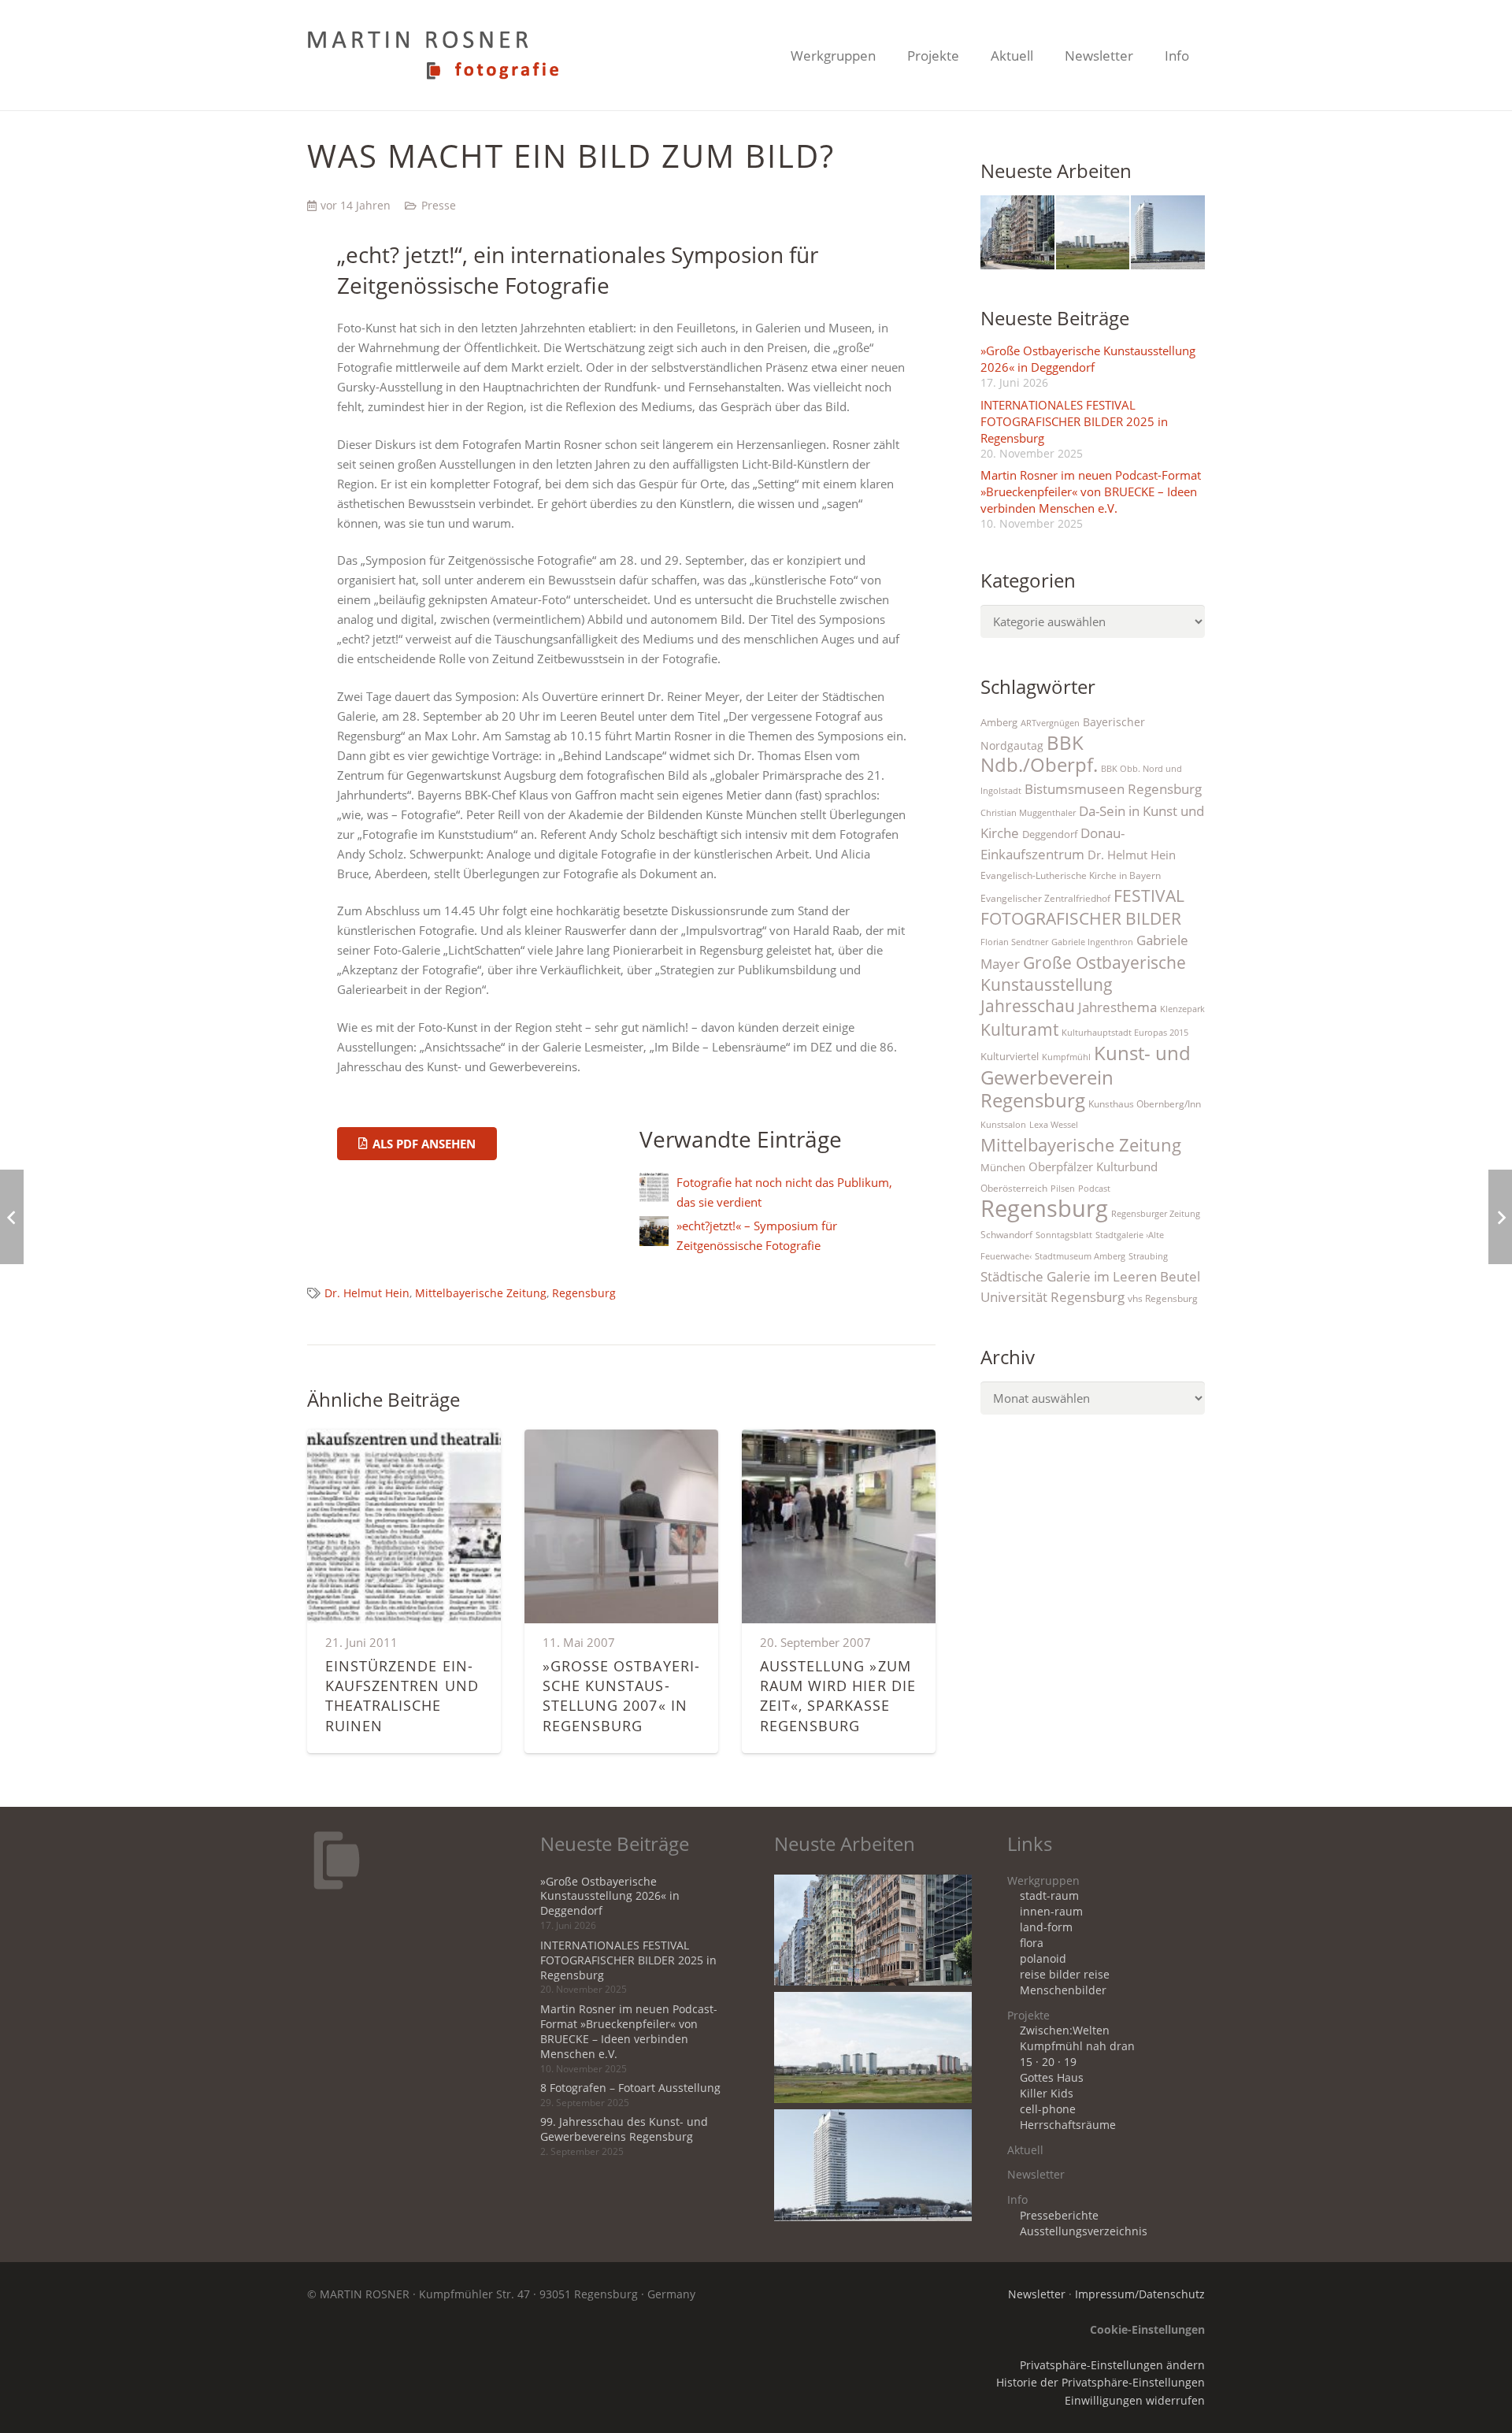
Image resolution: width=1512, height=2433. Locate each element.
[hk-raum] (1017, 232)
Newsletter (1036, 2175)
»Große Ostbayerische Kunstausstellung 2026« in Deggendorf (1088, 359)
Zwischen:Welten (1065, 2031)
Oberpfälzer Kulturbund (1093, 1167)
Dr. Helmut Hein (367, 1293)
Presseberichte (1059, 2216)
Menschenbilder (1063, 1990)
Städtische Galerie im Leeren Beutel (1090, 1276)
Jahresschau (1028, 1006)
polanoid (1043, 1959)
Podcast (1094, 1189)
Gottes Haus (1052, 2078)
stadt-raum (1049, 1896)
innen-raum (1051, 1912)
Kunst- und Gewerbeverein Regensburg (1086, 1076)
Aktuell (1025, 2150)
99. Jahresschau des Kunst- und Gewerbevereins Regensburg (624, 2129)
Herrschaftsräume (1068, 2125)
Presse (439, 206)
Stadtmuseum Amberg (1080, 1256)
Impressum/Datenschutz (1140, 2294)
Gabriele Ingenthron (1092, 942)
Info (1017, 2200)
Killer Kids (1047, 2094)
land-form (1046, 1927)
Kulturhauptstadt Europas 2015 (1125, 1033)
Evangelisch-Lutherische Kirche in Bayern (1071, 875)
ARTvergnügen (1050, 723)
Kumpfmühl (1066, 1057)
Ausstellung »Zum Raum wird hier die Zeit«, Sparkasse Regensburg (838, 1696)
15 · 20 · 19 (1048, 2062)
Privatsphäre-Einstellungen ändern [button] (1112, 2365)
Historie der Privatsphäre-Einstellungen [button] (1101, 2383)
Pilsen (1063, 1189)
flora (1032, 1943)
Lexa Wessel (1054, 1125)
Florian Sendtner (1014, 942)
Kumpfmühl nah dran (1077, 2046)
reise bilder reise (1065, 1975)
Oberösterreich (1014, 1188)
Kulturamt (1019, 1029)
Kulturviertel (1010, 1056)
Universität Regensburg (1052, 1297)
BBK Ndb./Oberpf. (1039, 754)
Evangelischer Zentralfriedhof (1045, 898)
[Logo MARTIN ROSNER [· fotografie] (433, 55)
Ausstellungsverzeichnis (1084, 2231)
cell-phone (1048, 2109)
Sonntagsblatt (1064, 1235)
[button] (888, 55)
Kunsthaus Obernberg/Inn (1145, 1104)
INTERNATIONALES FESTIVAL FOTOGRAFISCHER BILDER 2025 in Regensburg (1074, 421)
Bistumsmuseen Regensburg (1113, 789)
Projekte (1028, 2016)
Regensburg (584, 1293)
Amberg (999, 722)
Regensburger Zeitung (1156, 1214)
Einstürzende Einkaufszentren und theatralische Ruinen (402, 1696)
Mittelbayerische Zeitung (481, 1293)
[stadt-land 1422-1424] (1168, 232)
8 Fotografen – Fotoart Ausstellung (630, 2088)
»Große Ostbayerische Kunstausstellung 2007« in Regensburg (621, 1696)
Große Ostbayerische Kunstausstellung (1083, 973)
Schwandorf (1006, 1235)
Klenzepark (1182, 1009)
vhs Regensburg (1163, 1298)
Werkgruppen (1043, 1881)
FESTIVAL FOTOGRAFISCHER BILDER (1082, 907)
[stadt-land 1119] (1093, 232)
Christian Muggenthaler (1028, 813)
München (1003, 1167)
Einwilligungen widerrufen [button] (1135, 2401)
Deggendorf (1050, 834)
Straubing (1148, 1256)
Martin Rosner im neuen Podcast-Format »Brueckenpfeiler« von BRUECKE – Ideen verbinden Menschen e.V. (1091, 491)
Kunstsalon (1003, 1125)
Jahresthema (1117, 1007)
